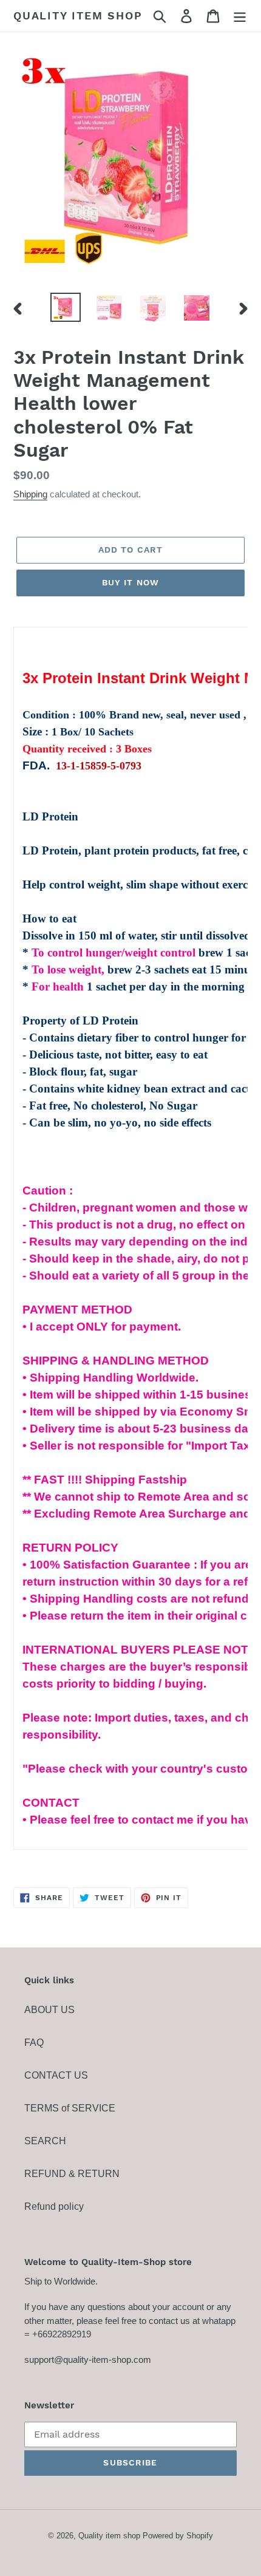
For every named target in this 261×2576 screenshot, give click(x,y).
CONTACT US (56, 2075)
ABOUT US (49, 2010)
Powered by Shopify (178, 2536)
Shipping (30, 494)
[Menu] (240, 16)
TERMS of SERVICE (70, 2108)
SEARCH (45, 2141)
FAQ (34, 2043)
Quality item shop (78, 15)
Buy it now (130, 582)
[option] (66, 307)
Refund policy (54, 2206)
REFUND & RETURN (72, 2174)
